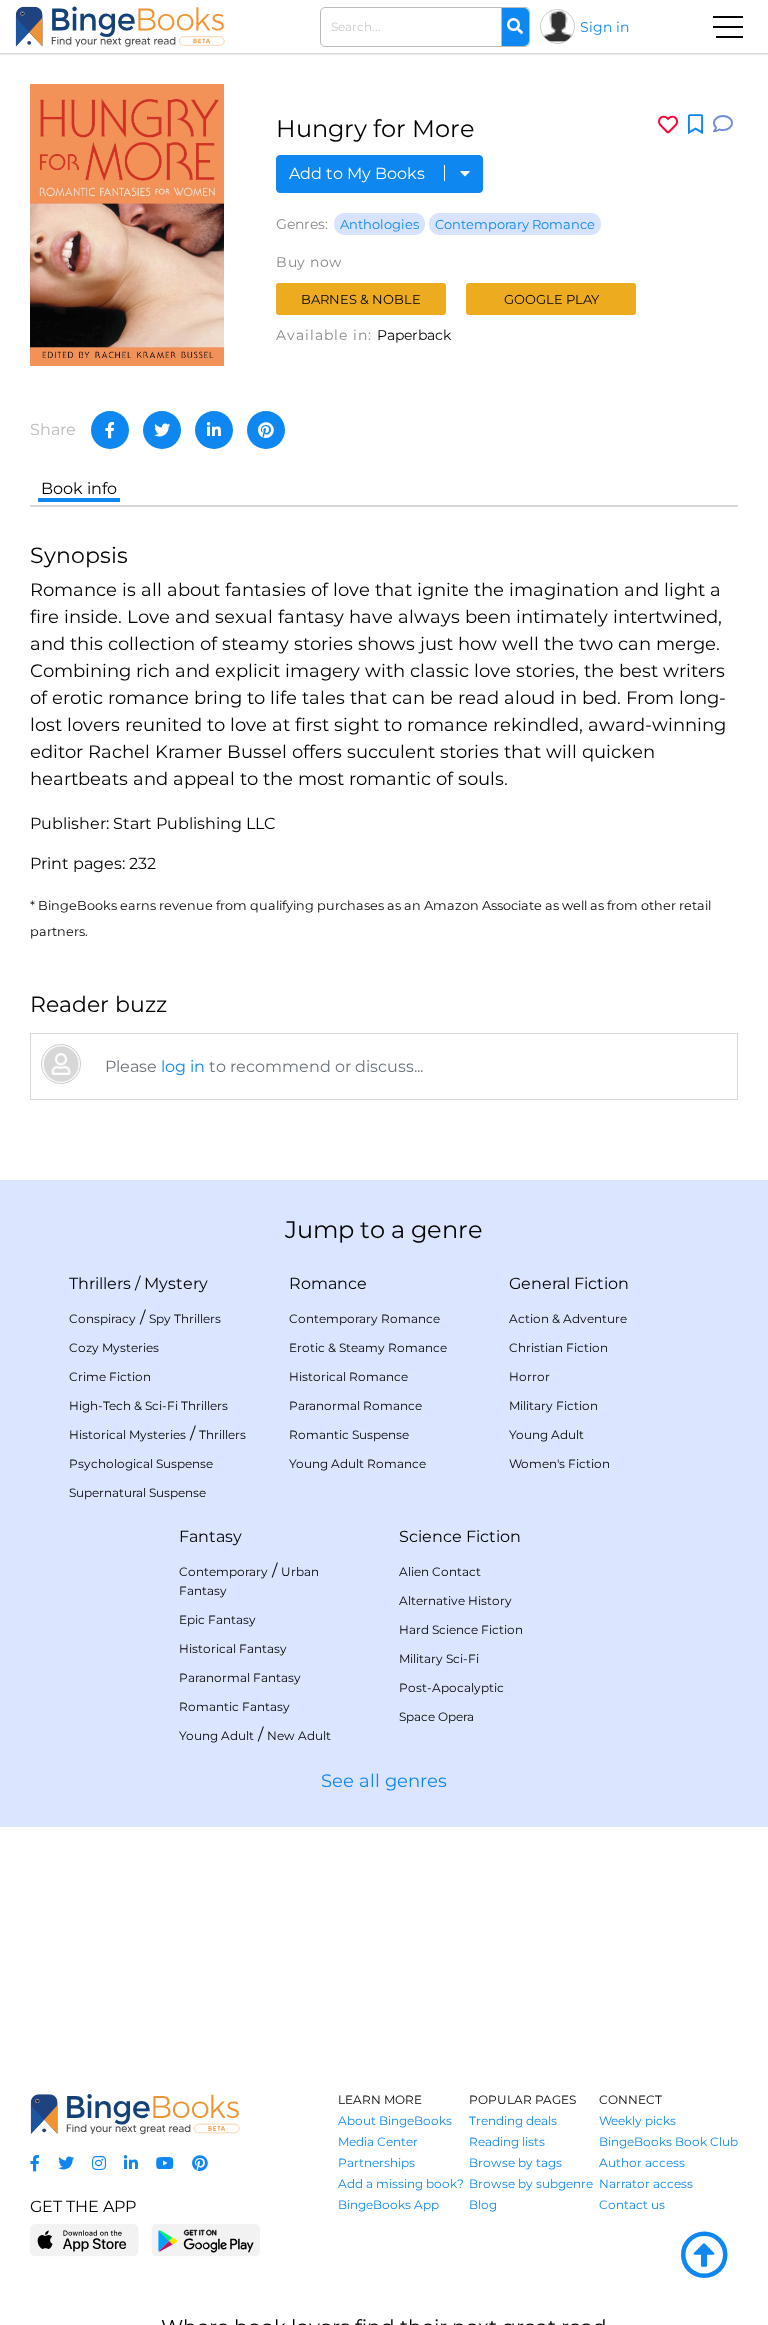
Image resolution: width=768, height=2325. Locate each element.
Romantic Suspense (349, 1434)
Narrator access (646, 2183)
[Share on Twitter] (162, 430)
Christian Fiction (558, 1347)
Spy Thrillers (185, 1318)
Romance (328, 1283)
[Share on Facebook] (110, 430)
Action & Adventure (568, 1318)
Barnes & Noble (361, 299)
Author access (642, 2162)
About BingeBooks (395, 2120)
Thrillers (100, 1283)
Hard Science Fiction (461, 1629)
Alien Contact (440, 1571)
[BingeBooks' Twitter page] (66, 2163)
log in (183, 1066)
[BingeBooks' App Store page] (84, 2240)
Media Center (378, 2141)
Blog (483, 2204)
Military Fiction (553, 1405)
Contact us (632, 2204)
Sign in (604, 27)
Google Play (551, 299)
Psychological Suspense (141, 1463)
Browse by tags (515, 2162)
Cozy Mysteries (114, 1347)
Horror (529, 1376)
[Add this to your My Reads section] (695, 125)
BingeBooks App (388, 2204)
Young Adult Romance (357, 1463)
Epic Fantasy (217, 1619)
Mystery (176, 1283)
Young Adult (546, 1434)
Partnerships (376, 2162)
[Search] (515, 27)
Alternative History (455, 1600)
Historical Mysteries (127, 1434)
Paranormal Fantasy (240, 1677)
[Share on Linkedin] (214, 430)
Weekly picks (637, 2120)
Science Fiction (460, 1536)
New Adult (299, 1735)
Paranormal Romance (355, 1405)
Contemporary (223, 1571)
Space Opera (436, 1716)
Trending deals (513, 2120)
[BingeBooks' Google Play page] (205, 2239)
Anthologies (379, 224)
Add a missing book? (401, 2183)
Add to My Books (359, 173)
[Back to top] (704, 2256)
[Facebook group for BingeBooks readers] (35, 2163)
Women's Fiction (559, 1463)
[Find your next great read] (120, 26)
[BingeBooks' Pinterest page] (200, 2163)
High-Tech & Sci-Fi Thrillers (148, 1405)
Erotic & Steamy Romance (368, 1347)
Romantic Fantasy (234, 1706)
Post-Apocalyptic (451, 1687)
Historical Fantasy (233, 1648)
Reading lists (507, 2141)
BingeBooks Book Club (668, 2141)
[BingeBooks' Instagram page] (99, 2163)
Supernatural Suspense (137, 1492)
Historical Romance (348, 1376)
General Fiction (569, 1283)
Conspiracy (102, 1318)
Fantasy (210, 1536)
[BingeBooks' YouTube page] (165, 2163)
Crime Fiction (110, 1376)
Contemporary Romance (515, 224)
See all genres (384, 1781)
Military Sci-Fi (439, 1658)
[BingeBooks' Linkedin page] (131, 2163)
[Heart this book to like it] (668, 124)
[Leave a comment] (723, 124)
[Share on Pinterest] (266, 430)
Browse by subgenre (531, 2183)
